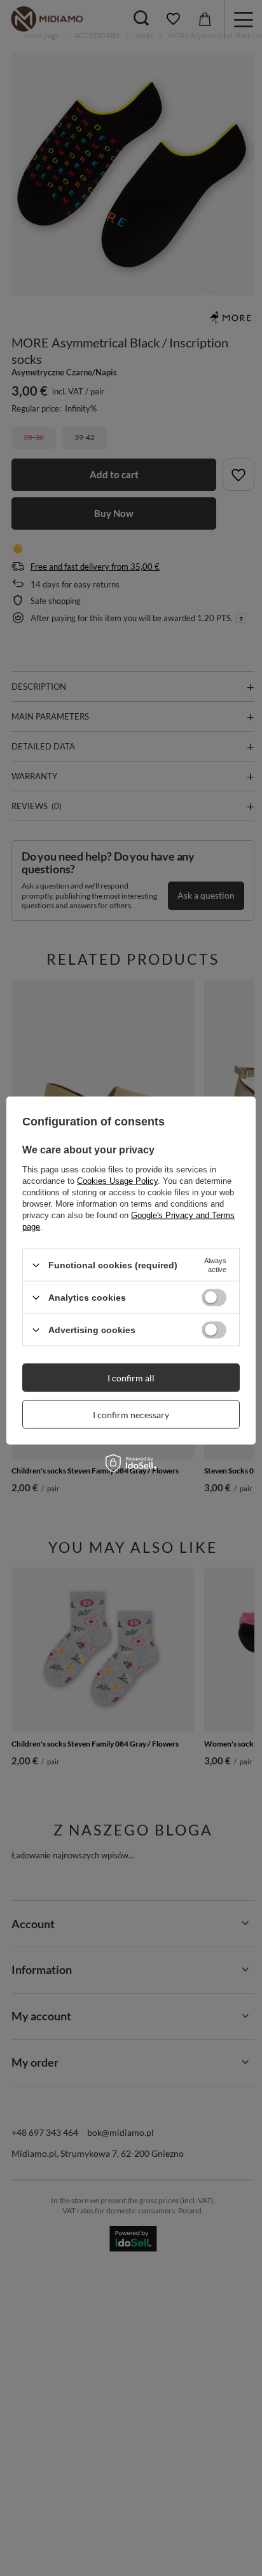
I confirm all (131, 1377)
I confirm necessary (131, 1414)
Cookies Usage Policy (117, 1181)
